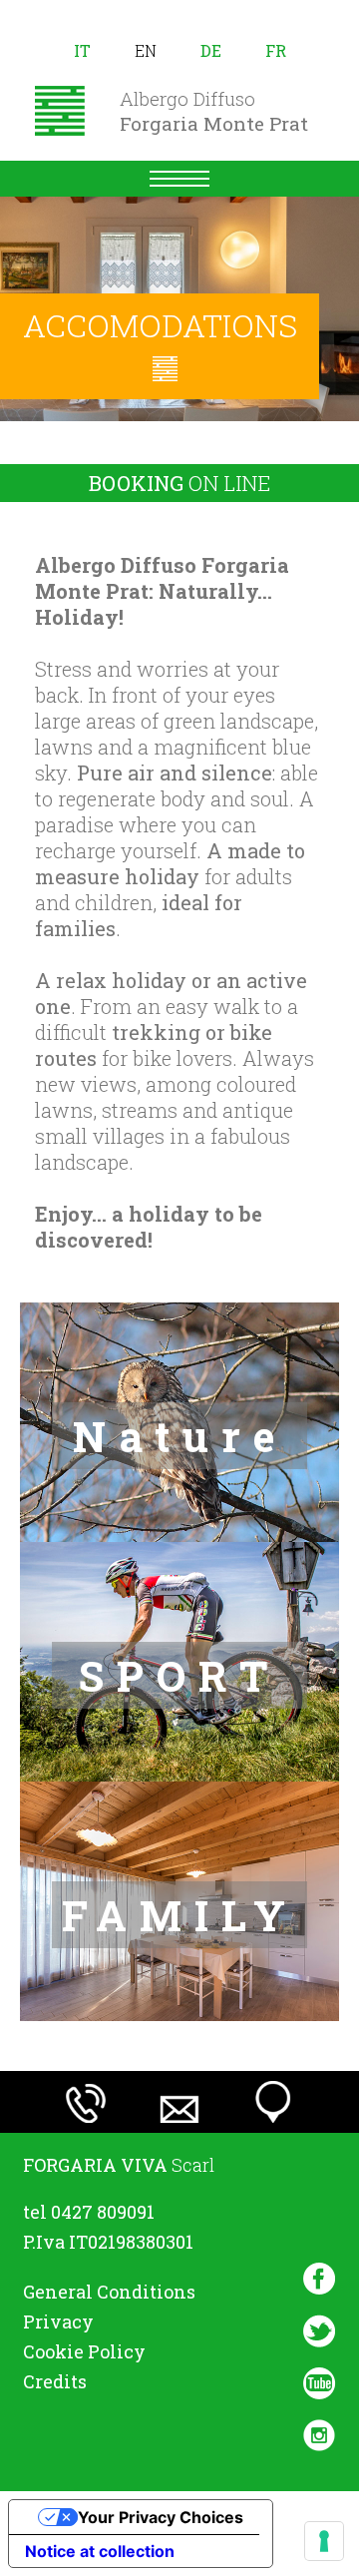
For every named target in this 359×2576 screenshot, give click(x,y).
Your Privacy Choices (161, 2517)
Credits (55, 2381)
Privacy (58, 2321)
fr (276, 50)
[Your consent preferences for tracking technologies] (324, 2541)
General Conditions (109, 2292)
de (211, 50)
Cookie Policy (84, 2351)
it (82, 50)
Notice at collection (100, 2551)
